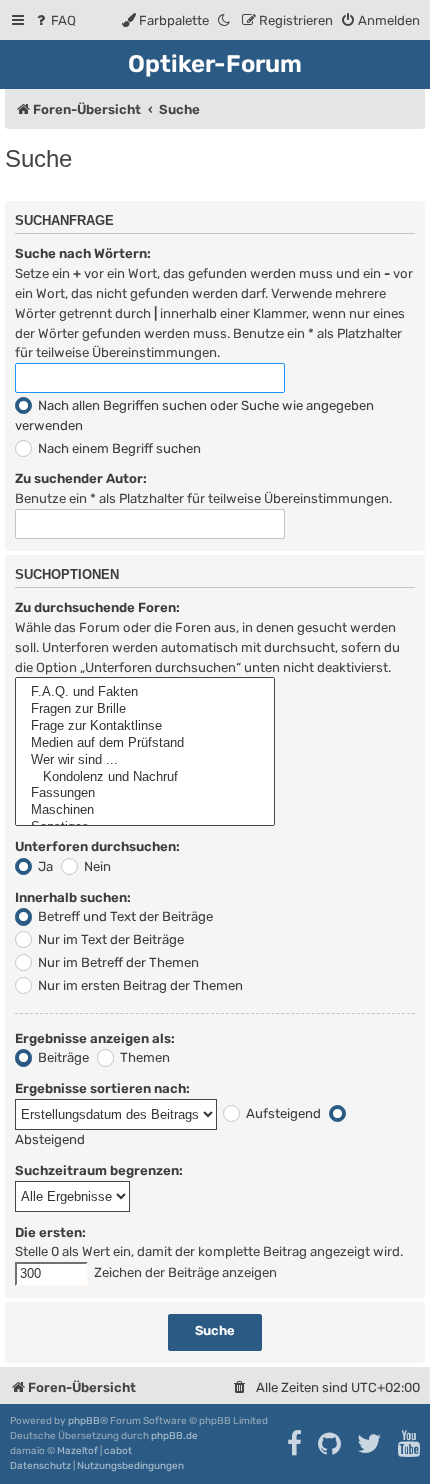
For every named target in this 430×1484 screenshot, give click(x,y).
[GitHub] (330, 1444)
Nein (96, 866)
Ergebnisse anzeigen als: (95, 1038)
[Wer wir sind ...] (145, 760)
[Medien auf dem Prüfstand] (145, 743)
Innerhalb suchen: (73, 897)
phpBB (84, 1421)
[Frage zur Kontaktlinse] (145, 726)
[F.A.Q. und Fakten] (145, 692)
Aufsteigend (282, 1113)
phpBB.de (174, 1436)
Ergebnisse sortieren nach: (102, 1088)
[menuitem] (54, 20)
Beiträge (62, 1057)
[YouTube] (410, 1444)
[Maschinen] (145, 810)
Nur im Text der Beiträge (109, 939)
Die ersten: (50, 1232)
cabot (118, 1451)
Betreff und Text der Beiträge (124, 916)
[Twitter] (370, 1444)
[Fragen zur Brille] (145, 709)
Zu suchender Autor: (81, 478)
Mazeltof (77, 1451)
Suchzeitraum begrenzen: (99, 1170)
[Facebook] (295, 1444)
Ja (44, 866)
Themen (143, 1057)
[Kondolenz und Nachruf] (145, 777)
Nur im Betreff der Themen (117, 962)
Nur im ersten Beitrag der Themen (139, 985)
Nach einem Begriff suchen (118, 448)
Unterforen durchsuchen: (97, 846)
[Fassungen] (145, 793)
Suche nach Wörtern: (83, 253)
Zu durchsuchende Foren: (97, 607)
